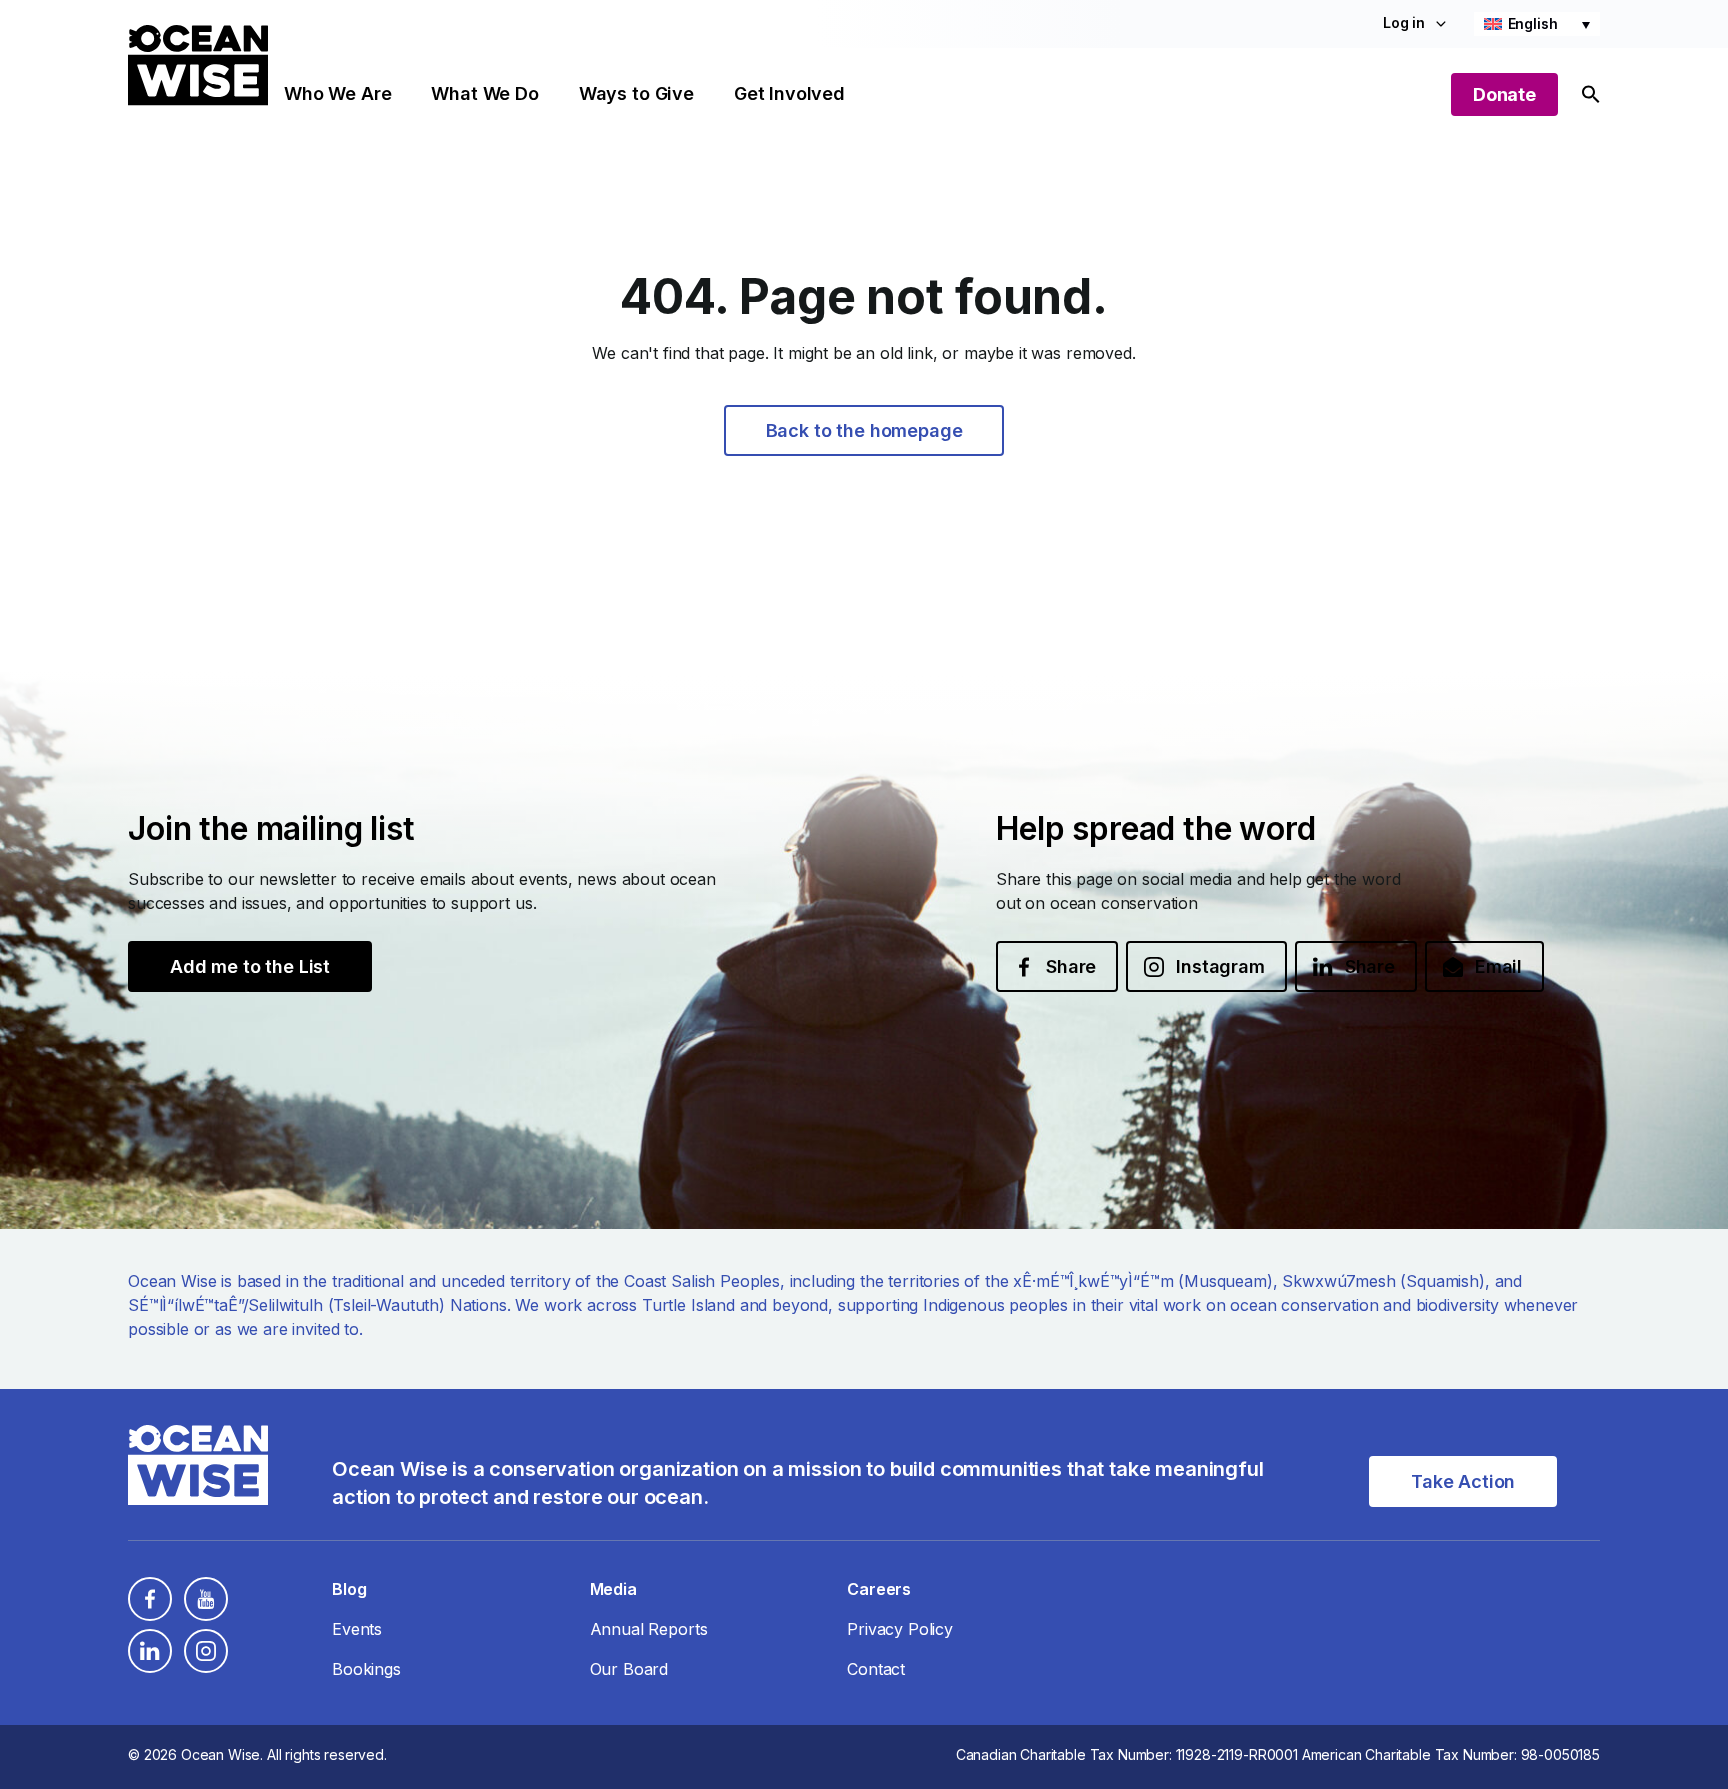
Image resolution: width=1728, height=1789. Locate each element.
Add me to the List (250, 966)
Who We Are (337, 93)
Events (357, 1629)
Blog (349, 1589)
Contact (876, 1669)
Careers (879, 1589)
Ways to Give (636, 93)
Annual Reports (649, 1629)
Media (613, 1589)
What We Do (484, 93)
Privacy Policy (900, 1629)
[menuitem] (1537, 24)
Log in (1404, 22)
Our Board (629, 1669)
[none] (1537, 24)
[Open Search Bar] (1591, 94)
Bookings (366, 1669)
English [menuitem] (1533, 23)
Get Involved (789, 93)
